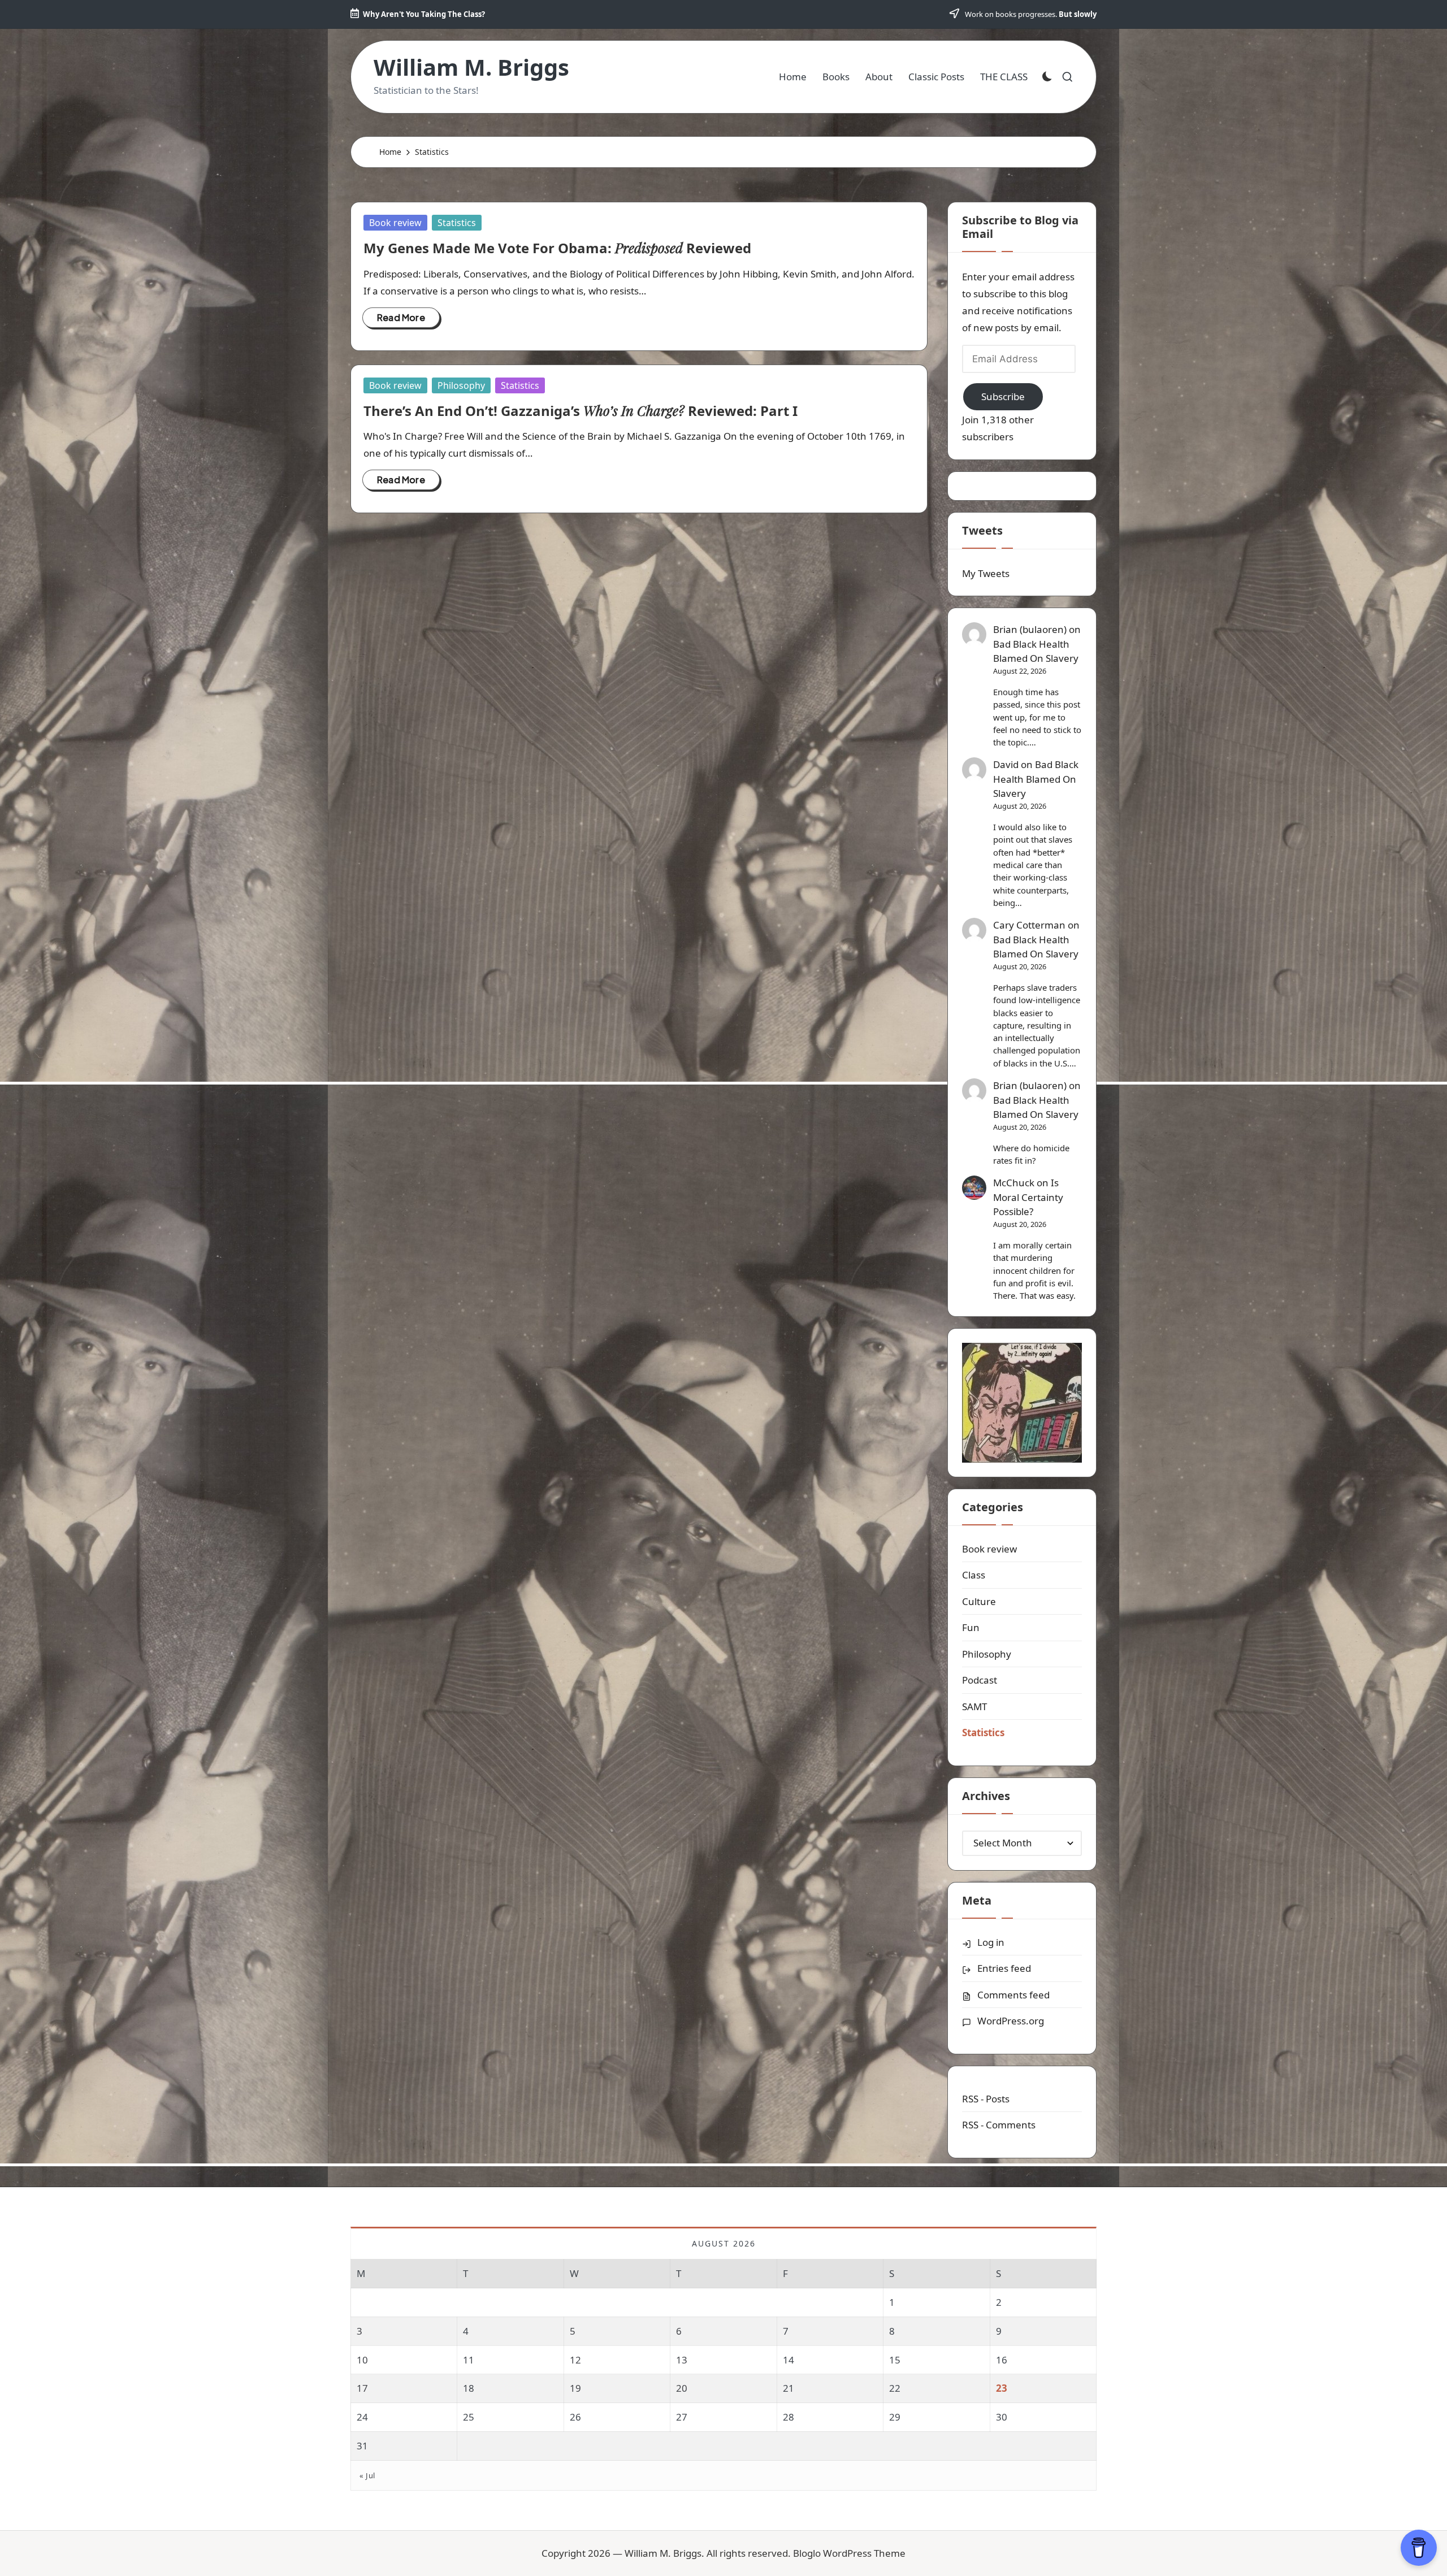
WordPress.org (1011, 2021)
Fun (971, 1627)
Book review (395, 223)
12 (575, 2360)
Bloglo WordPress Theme (849, 2553)
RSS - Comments (999, 2125)
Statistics (457, 223)
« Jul (367, 2475)
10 (362, 2360)
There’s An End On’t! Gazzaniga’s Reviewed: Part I (580, 411)
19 (575, 2388)
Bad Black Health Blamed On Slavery (1036, 651)
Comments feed (1013, 1995)
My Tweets (986, 573)
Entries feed (1004, 1968)
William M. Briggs (471, 67)
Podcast (980, 1680)
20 (682, 2388)
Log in (991, 1942)
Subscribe (1003, 396)
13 (682, 2360)
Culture (979, 1601)
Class (974, 1575)
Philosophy (461, 385)
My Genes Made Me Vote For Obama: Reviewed (557, 248)
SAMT (974, 1707)
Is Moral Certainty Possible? (1028, 1197)
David (1006, 764)
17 (362, 2388)
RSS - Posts (986, 2099)
